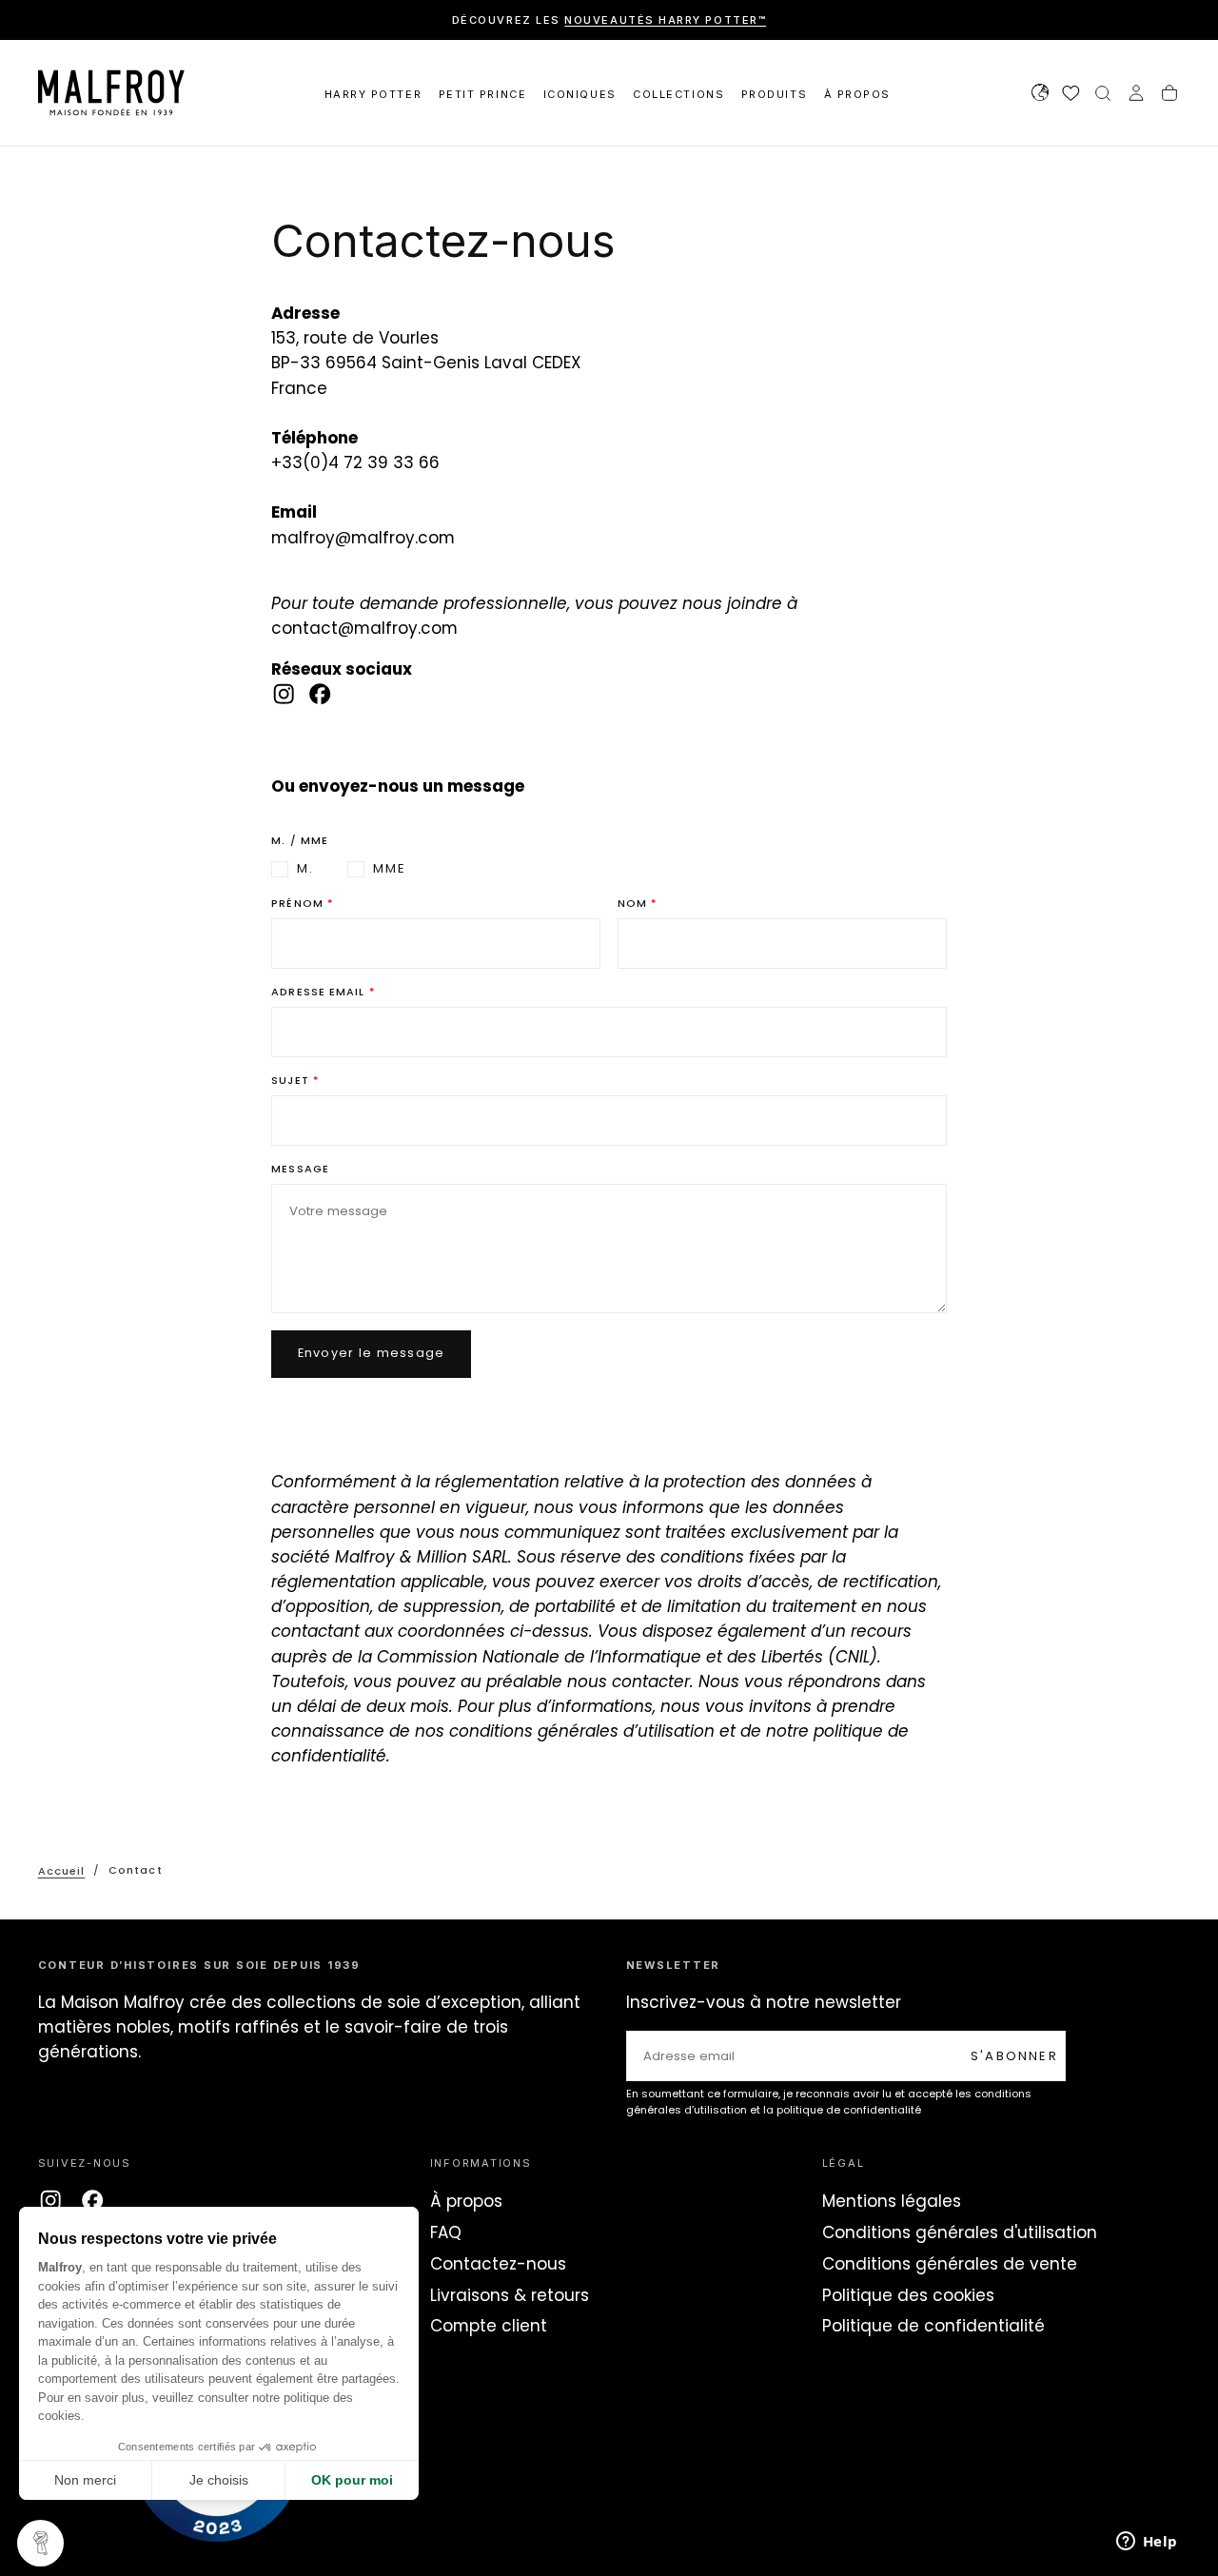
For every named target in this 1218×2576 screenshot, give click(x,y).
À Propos (857, 94)
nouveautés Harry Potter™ (665, 20)
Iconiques (580, 94)
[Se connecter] (1136, 95)
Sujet (290, 1081)
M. (305, 869)
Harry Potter (373, 94)
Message (300, 1170)
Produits (774, 94)
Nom (632, 904)
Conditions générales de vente (950, 2264)
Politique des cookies (908, 2295)
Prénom (297, 904)
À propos (466, 2201)
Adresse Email (318, 993)
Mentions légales (892, 2201)
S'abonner (1014, 2056)
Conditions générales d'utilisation (960, 2232)
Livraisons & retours (510, 2295)
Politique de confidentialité (933, 2326)
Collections (678, 94)
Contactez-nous (498, 2264)
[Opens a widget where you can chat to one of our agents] (1147, 2543)
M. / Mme (300, 841)
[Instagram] (284, 694)
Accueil (62, 1870)
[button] (1040, 95)
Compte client (489, 2326)
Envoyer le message (372, 1353)
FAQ (446, 2232)
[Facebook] (320, 694)
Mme (390, 869)
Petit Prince (482, 94)
